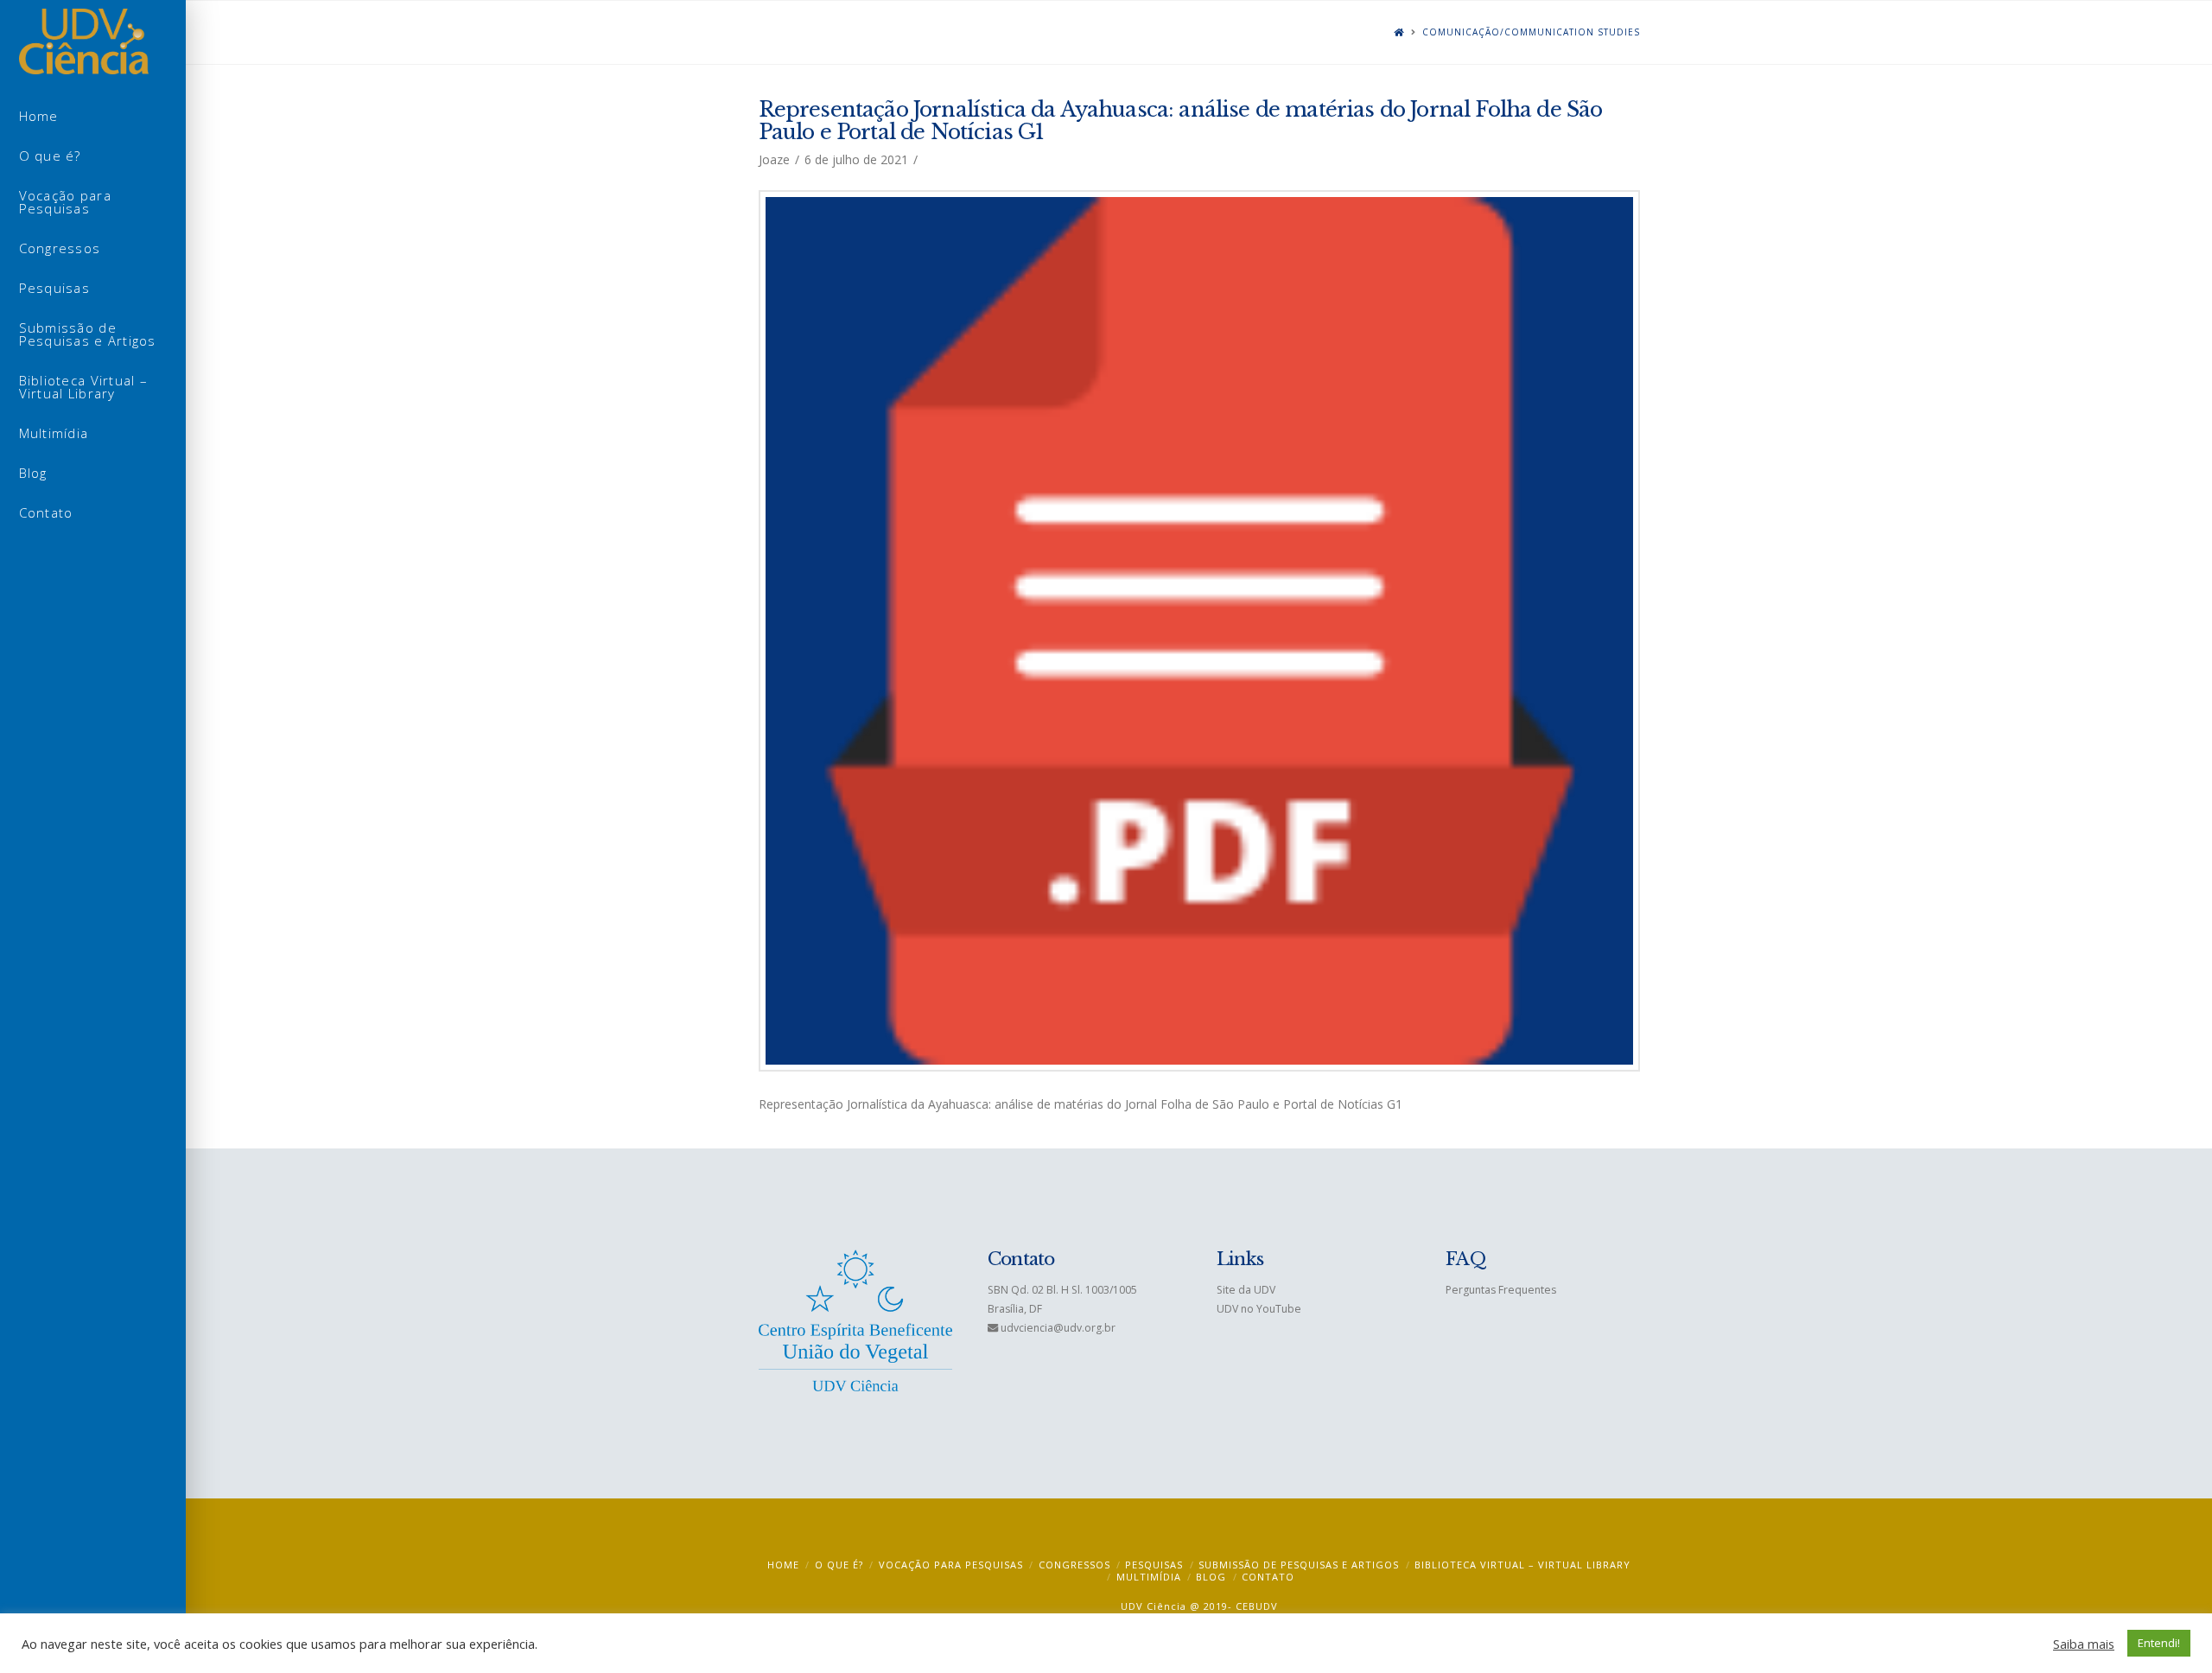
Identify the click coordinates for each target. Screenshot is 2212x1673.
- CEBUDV (1253, 1606)
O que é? (839, 1565)
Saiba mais (2084, 1644)
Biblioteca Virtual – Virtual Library (1522, 1565)
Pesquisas (1154, 1565)
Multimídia (1149, 1577)
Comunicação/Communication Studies (1531, 32)
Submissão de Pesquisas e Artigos (1299, 1565)
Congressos (1074, 1565)
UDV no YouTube (1259, 1309)
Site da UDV (1246, 1290)
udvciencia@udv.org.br (1058, 1328)
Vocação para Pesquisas (951, 1565)
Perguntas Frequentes (1501, 1290)
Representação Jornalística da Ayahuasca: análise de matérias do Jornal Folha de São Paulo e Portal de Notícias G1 (1181, 121)
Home (783, 1565)
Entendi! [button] (2159, 1643)
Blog (1211, 1577)
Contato (1268, 1577)
